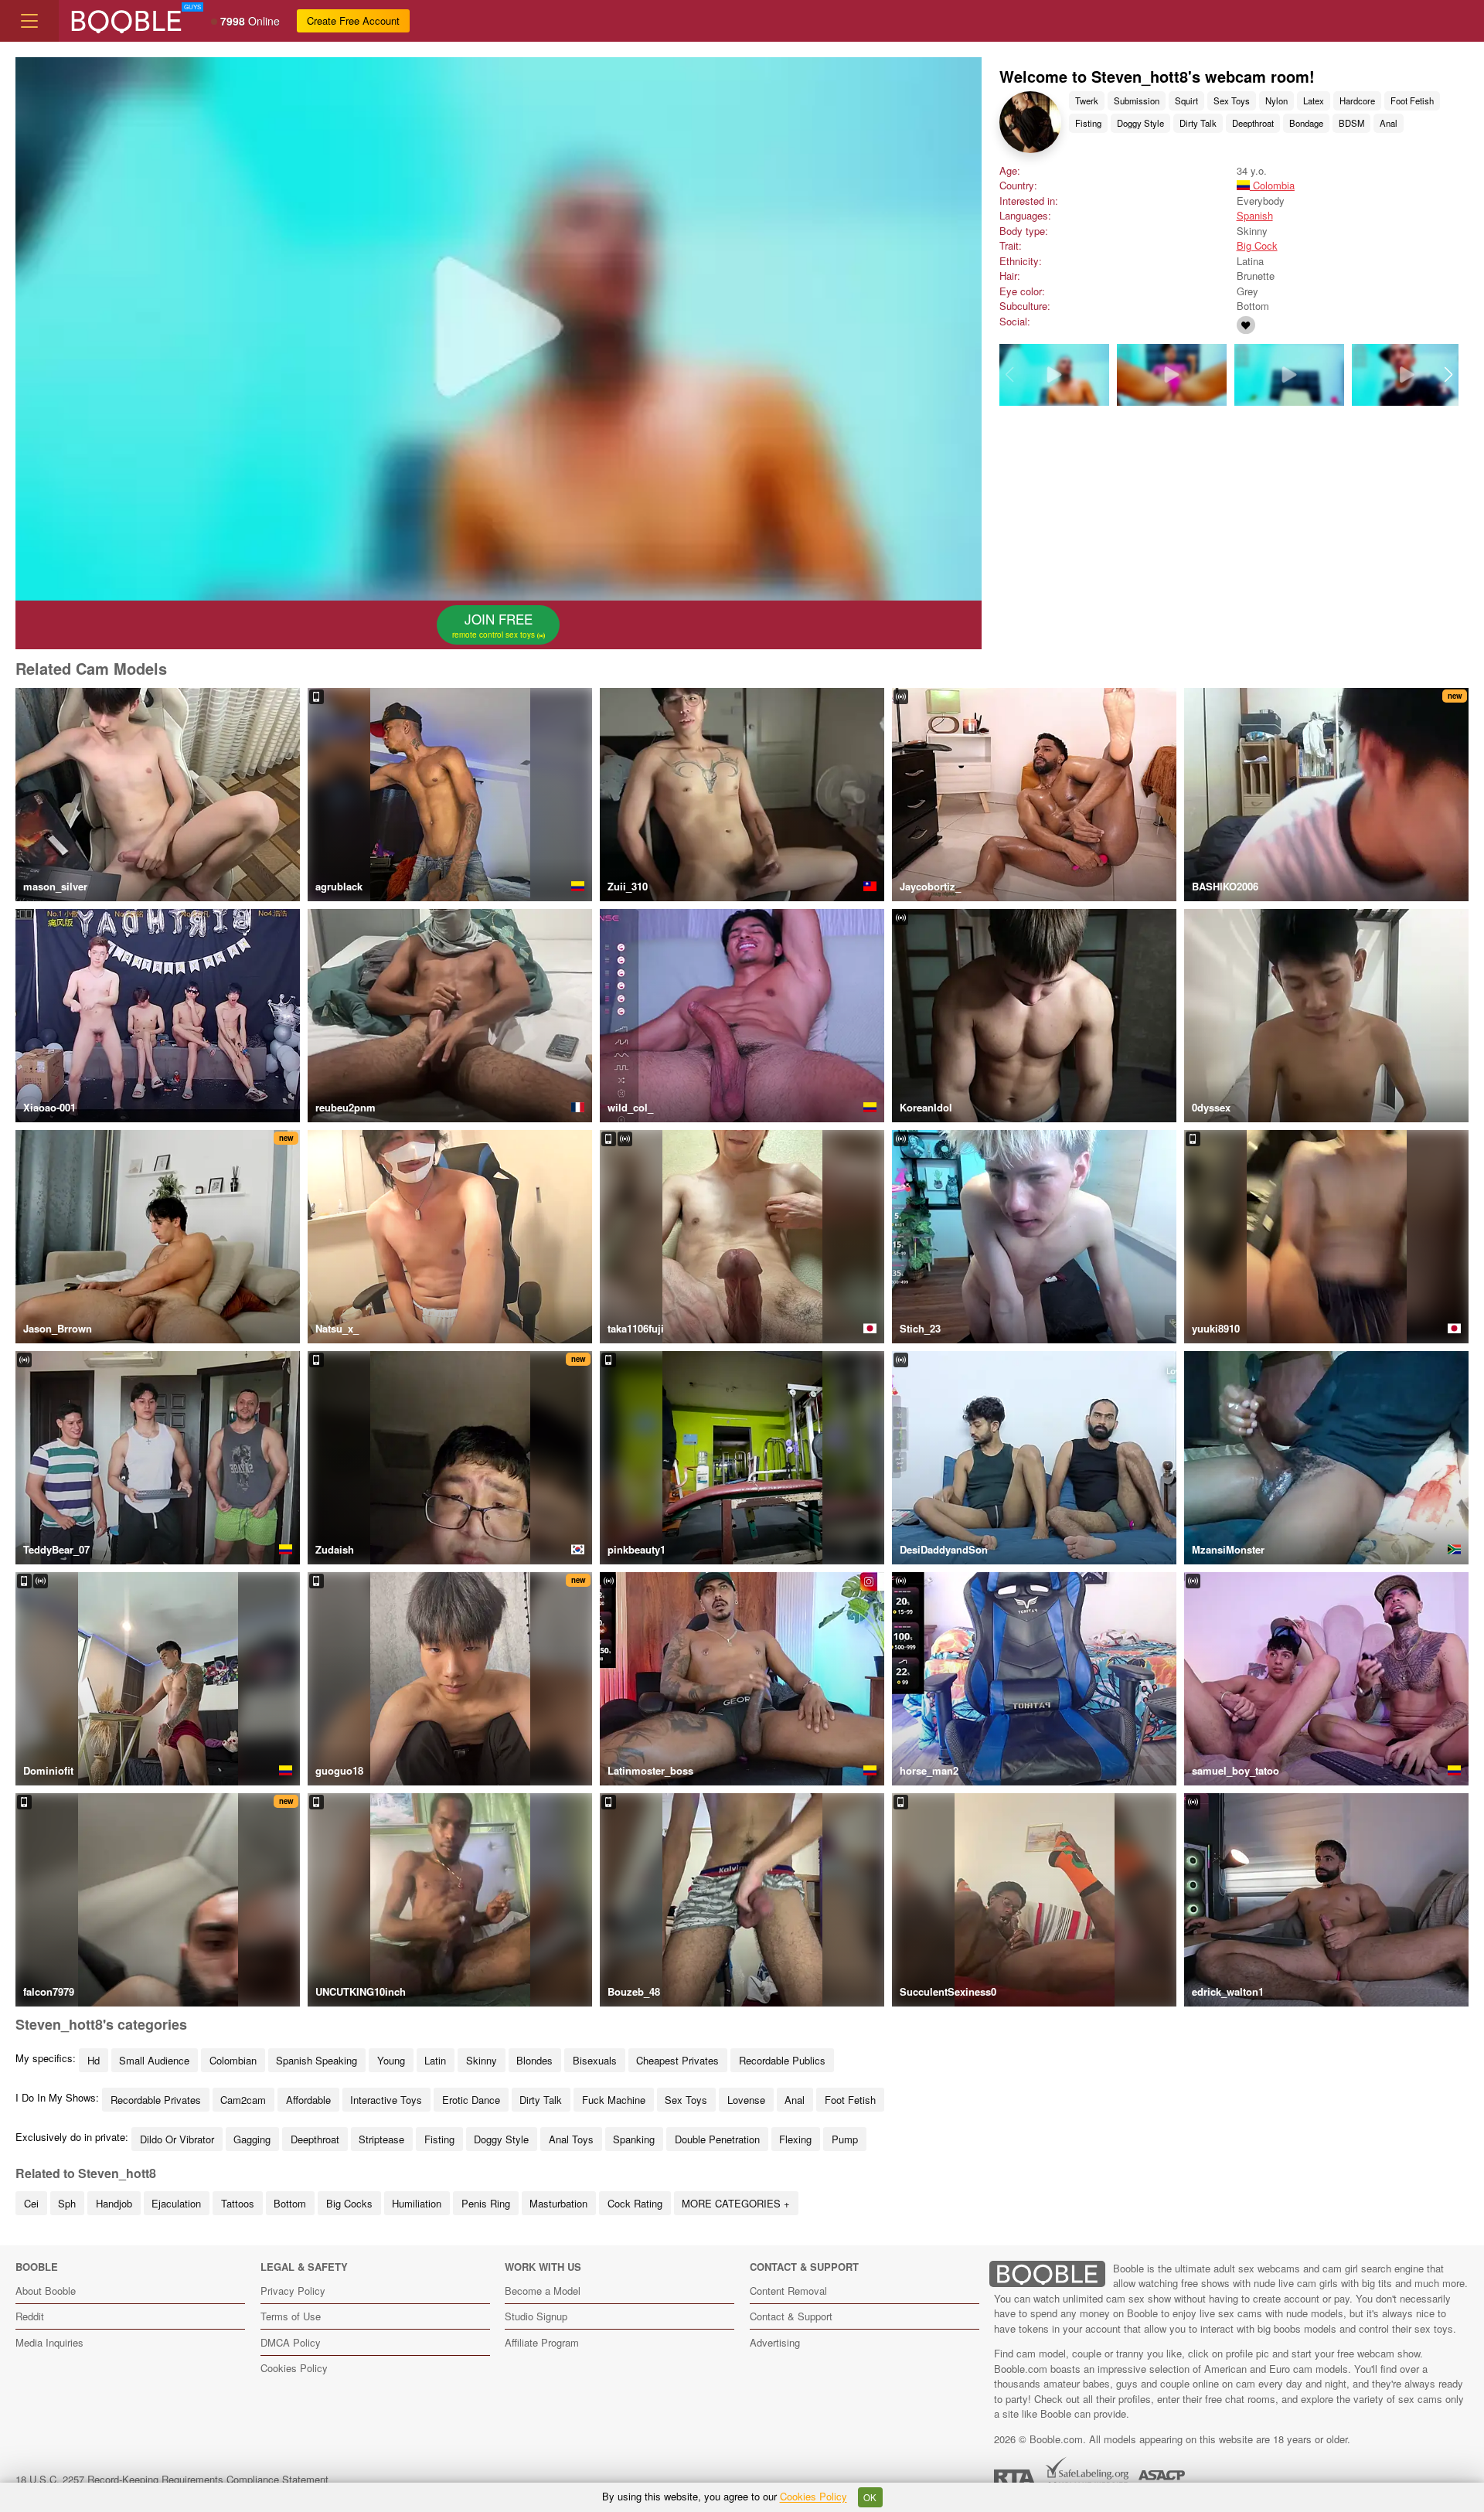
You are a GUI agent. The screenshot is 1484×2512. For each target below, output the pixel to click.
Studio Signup (536, 2316)
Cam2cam (243, 2100)
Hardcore (1357, 100)
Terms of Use (291, 2316)
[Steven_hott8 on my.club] (1246, 325)
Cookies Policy (294, 2368)
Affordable (308, 2100)
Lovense (746, 2100)
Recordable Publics (782, 2060)
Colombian (233, 2060)
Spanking (634, 2139)
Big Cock (1257, 245)
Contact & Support (791, 2316)
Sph (67, 2203)
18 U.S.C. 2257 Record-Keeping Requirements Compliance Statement (172, 2479)
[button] (1448, 375)
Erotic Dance (471, 2100)
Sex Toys (1232, 100)
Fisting (1088, 123)
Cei (31, 2203)
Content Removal (788, 2291)
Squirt (1186, 100)
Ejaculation (176, 2203)
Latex (1314, 100)
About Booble (46, 2291)
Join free (495, 625)
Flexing (795, 2139)
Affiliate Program (542, 2342)
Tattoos (238, 2203)
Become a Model (543, 2291)
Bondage (1306, 123)
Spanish (1255, 215)
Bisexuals (595, 2060)
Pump (845, 2139)
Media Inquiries (49, 2342)
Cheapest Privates (677, 2060)
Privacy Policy (293, 2291)
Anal (1389, 123)
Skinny (482, 2060)
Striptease (381, 2139)
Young (391, 2060)
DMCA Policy (291, 2342)
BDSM (1351, 123)
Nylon (1276, 100)
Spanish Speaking (317, 2060)
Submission (1137, 100)
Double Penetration (717, 2139)
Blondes (534, 2060)
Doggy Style (1140, 123)
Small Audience (154, 2060)
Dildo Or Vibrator (177, 2139)
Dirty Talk (1198, 123)
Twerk (1087, 100)
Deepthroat (1253, 123)
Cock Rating (635, 2203)
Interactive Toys (386, 2100)
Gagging (252, 2139)
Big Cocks (349, 2203)
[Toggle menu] (29, 21)
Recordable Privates (156, 2100)
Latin (435, 2060)
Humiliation (417, 2203)
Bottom (290, 2203)
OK (870, 2497)
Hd (94, 2060)
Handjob (114, 2203)
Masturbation (558, 2203)
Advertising (775, 2342)
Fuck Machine (614, 2100)
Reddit (30, 2316)
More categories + (736, 2203)
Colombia (1272, 185)
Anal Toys (571, 2139)
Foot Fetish (1412, 100)
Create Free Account (353, 20)
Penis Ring (486, 2203)
